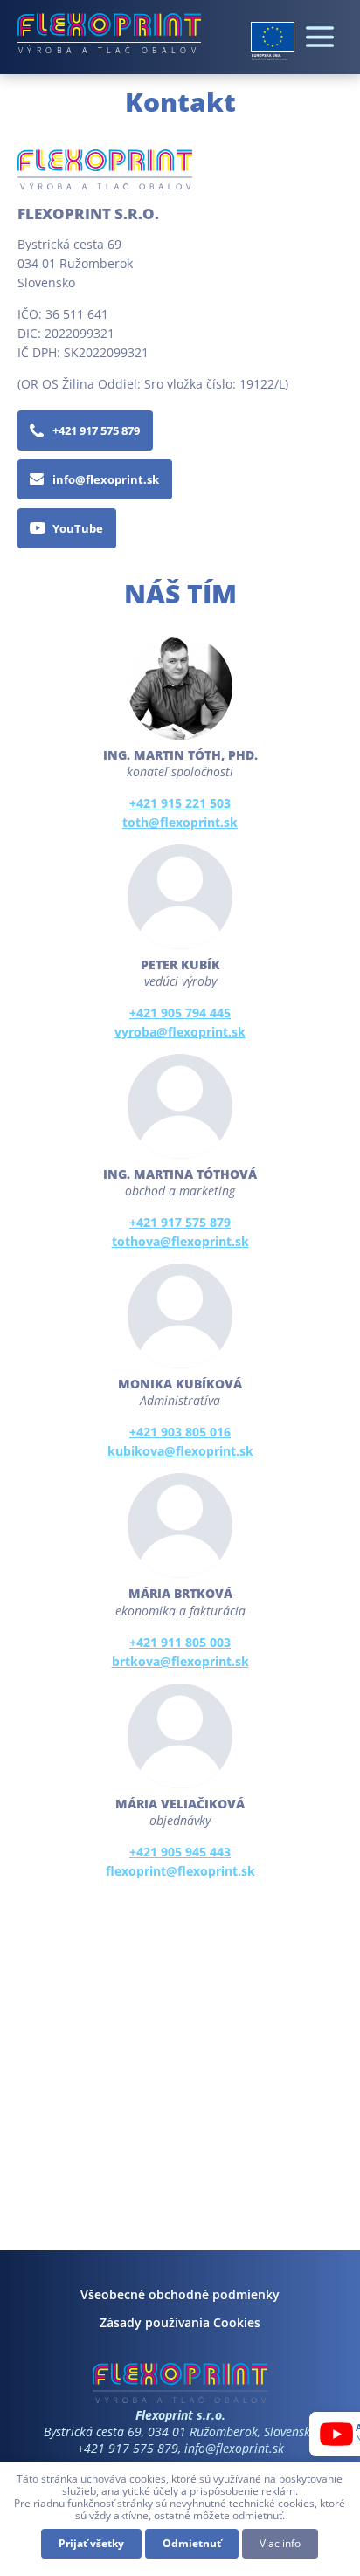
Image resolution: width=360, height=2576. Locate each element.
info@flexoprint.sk (106, 479)
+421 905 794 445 (180, 1012)
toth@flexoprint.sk (180, 822)
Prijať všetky (91, 2543)
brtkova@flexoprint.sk (180, 1661)
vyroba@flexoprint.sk (180, 1032)
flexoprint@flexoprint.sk (180, 1871)
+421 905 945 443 (180, 1852)
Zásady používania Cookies (180, 2322)
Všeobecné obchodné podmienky (180, 2294)
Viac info (280, 2543)
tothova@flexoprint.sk (180, 1241)
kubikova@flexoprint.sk (180, 1451)
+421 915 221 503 (180, 803)
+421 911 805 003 (180, 1642)
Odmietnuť (192, 2543)
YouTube (78, 528)
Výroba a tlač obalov (109, 50)
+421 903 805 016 (180, 1432)
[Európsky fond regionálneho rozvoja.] (273, 41)
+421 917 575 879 (96, 430)
